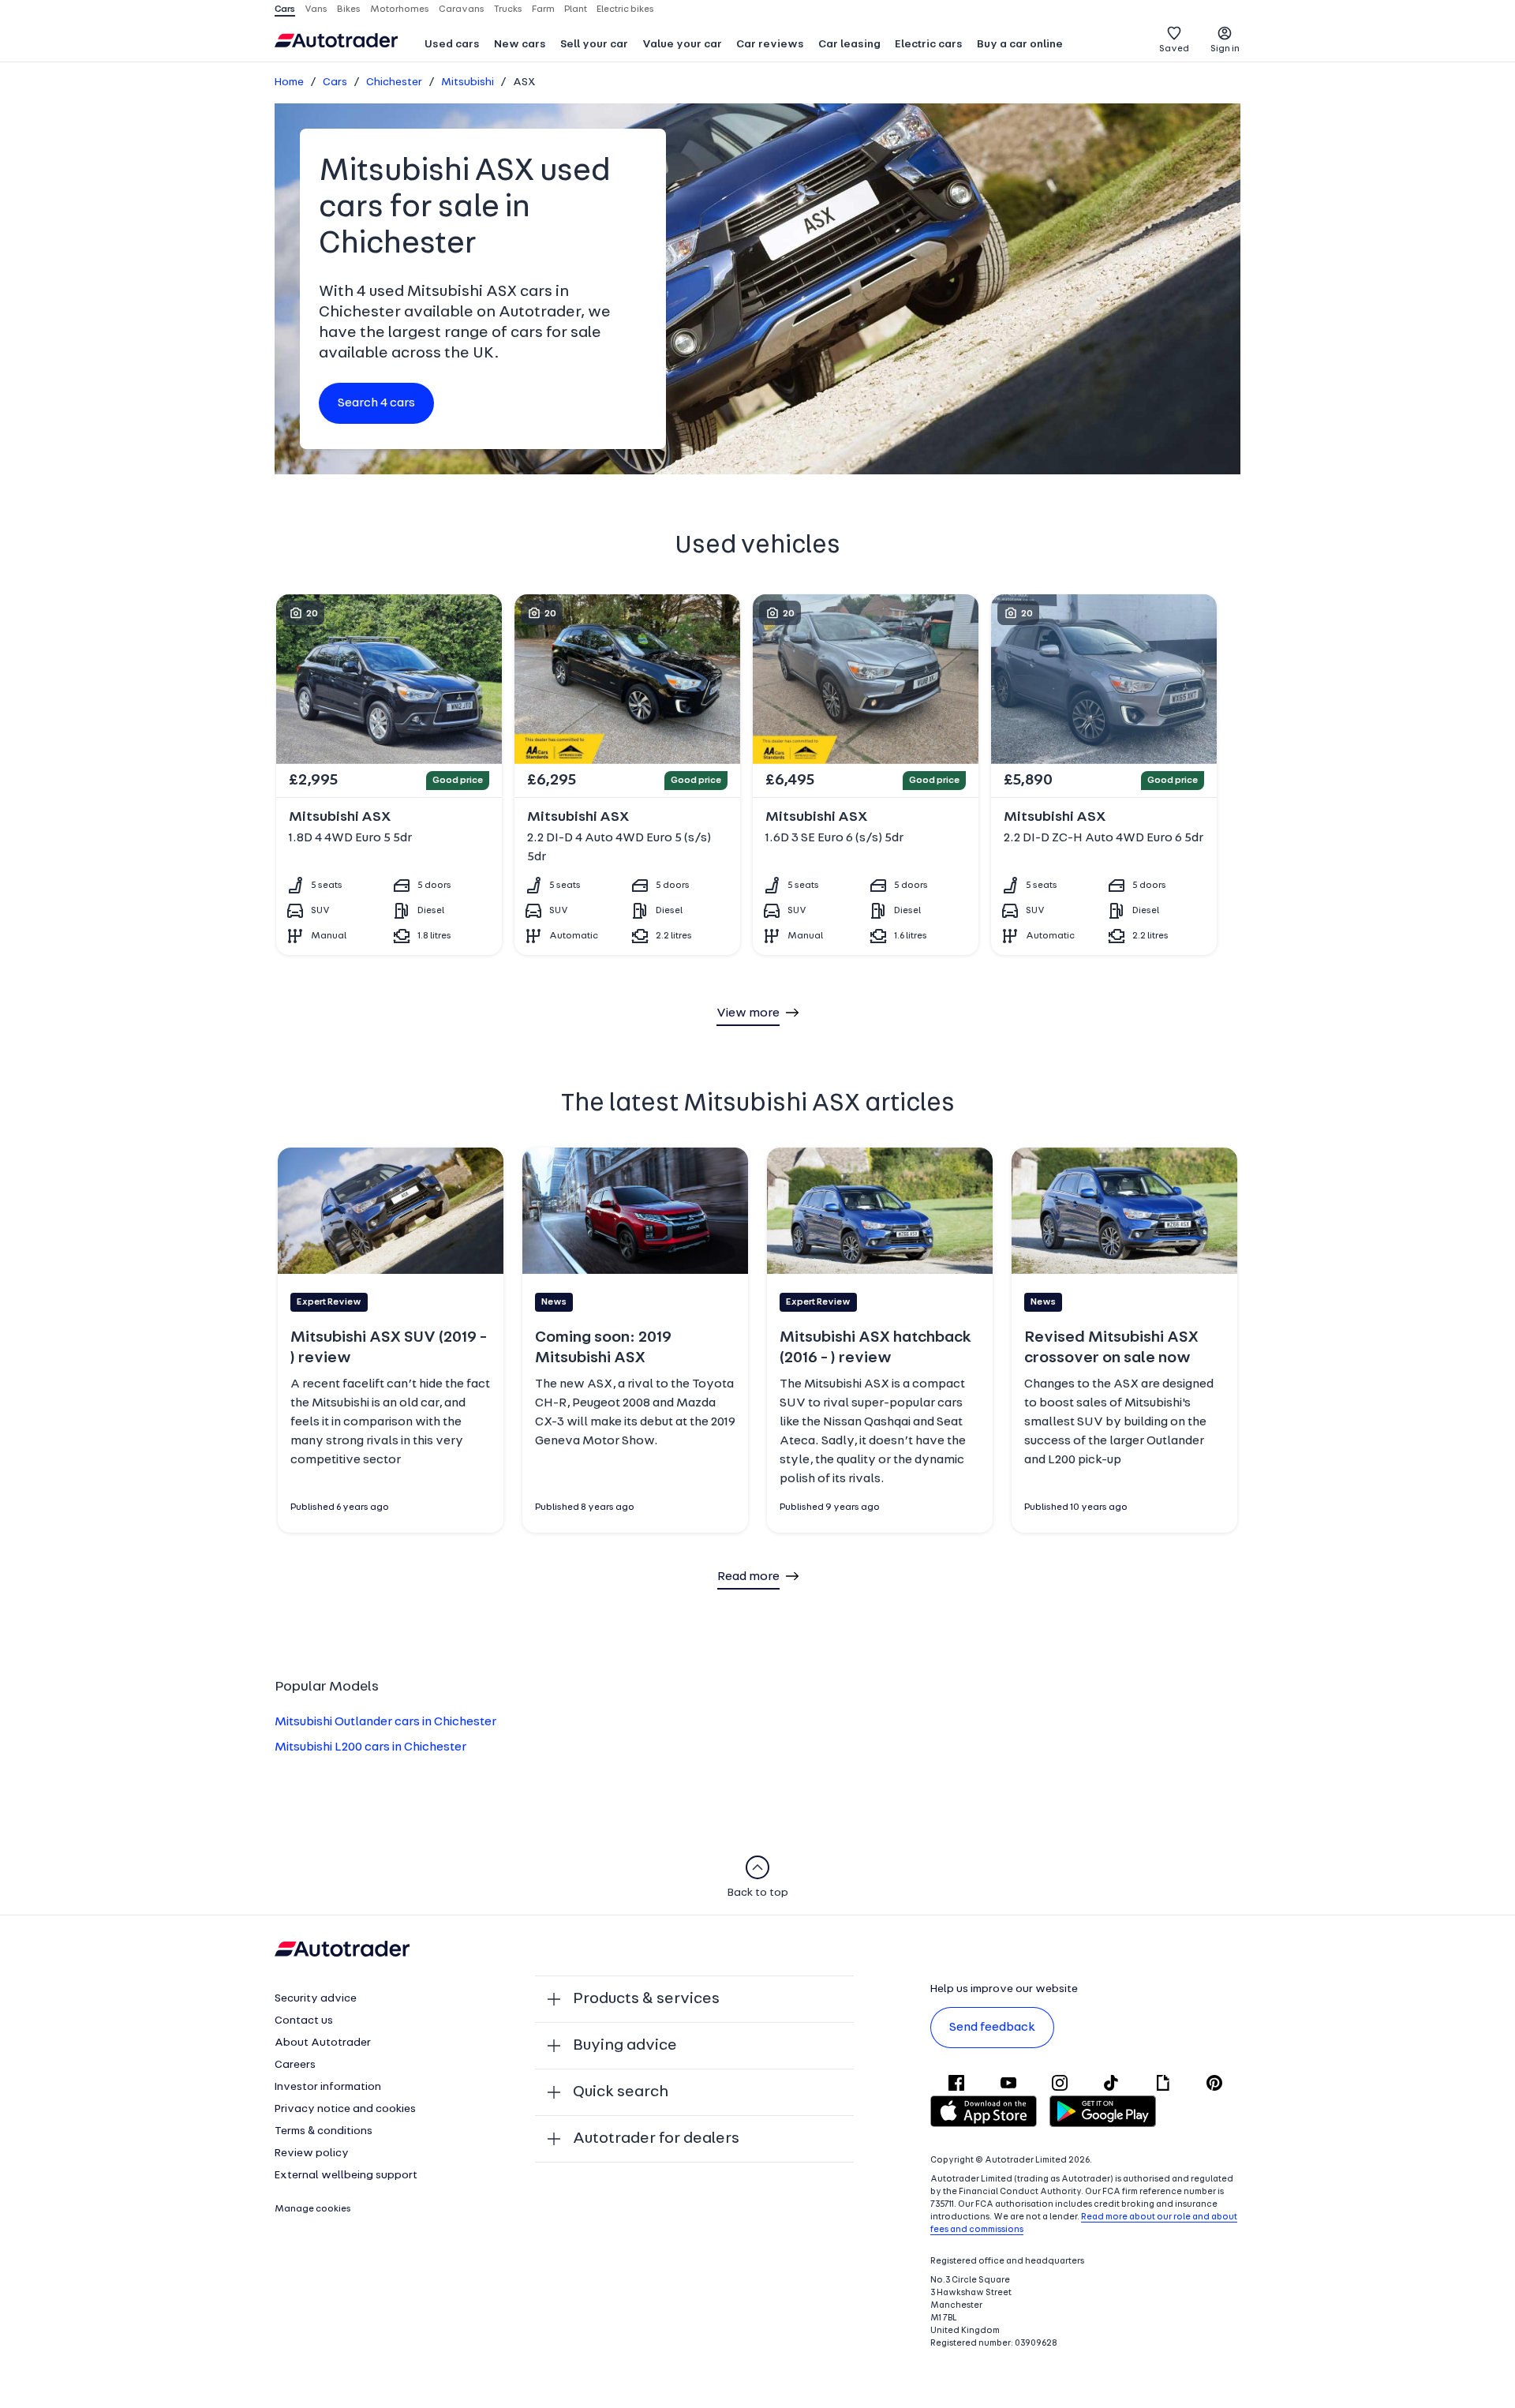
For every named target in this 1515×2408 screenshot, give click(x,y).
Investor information (328, 2087)
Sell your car (594, 45)
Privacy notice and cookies (345, 2109)
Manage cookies (313, 2209)
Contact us (304, 2021)
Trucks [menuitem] (508, 9)
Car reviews (770, 45)
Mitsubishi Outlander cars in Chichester (385, 1722)
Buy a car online (1020, 45)
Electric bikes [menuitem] (625, 9)
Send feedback (992, 2028)
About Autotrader (323, 2043)
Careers (295, 2065)
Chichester (394, 82)
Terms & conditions (324, 2131)
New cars (520, 45)
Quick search (621, 2092)
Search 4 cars (376, 403)
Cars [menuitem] (285, 9)
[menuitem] (452, 46)
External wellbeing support (346, 2176)
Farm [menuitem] (543, 9)
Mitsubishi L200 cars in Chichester (370, 1747)
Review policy (312, 2153)
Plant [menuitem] (576, 9)
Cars (335, 82)
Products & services (646, 1999)
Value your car (682, 45)
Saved (1174, 49)
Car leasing (849, 45)
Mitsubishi (468, 82)
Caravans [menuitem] (462, 9)
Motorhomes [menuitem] (400, 9)
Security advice (316, 1999)
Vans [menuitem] (316, 9)
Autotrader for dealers (656, 2139)
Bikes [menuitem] (349, 9)
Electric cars (929, 45)
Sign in (1225, 49)
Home (289, 82)
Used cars (452, 45)
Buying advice (625, 2046)
